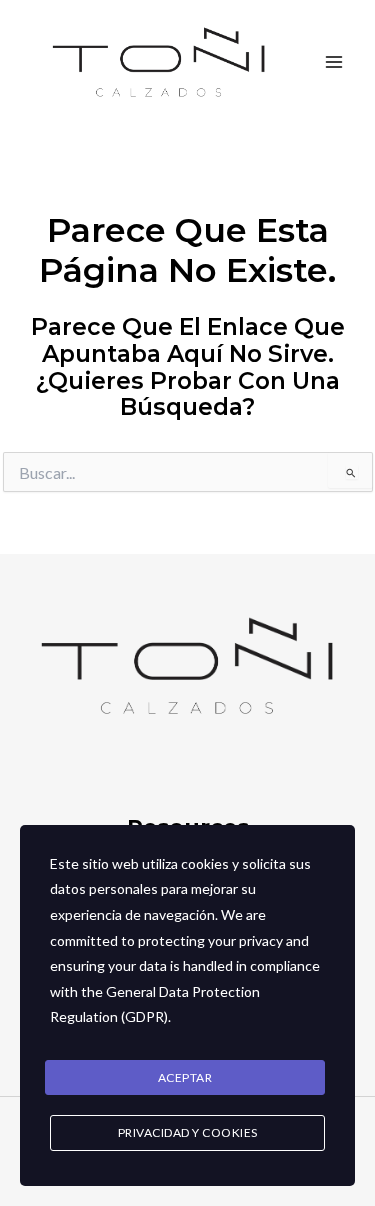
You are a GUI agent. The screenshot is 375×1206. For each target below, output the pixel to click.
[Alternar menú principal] (334, 63)
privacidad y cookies (188, 1132)
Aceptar (185, 1077)
